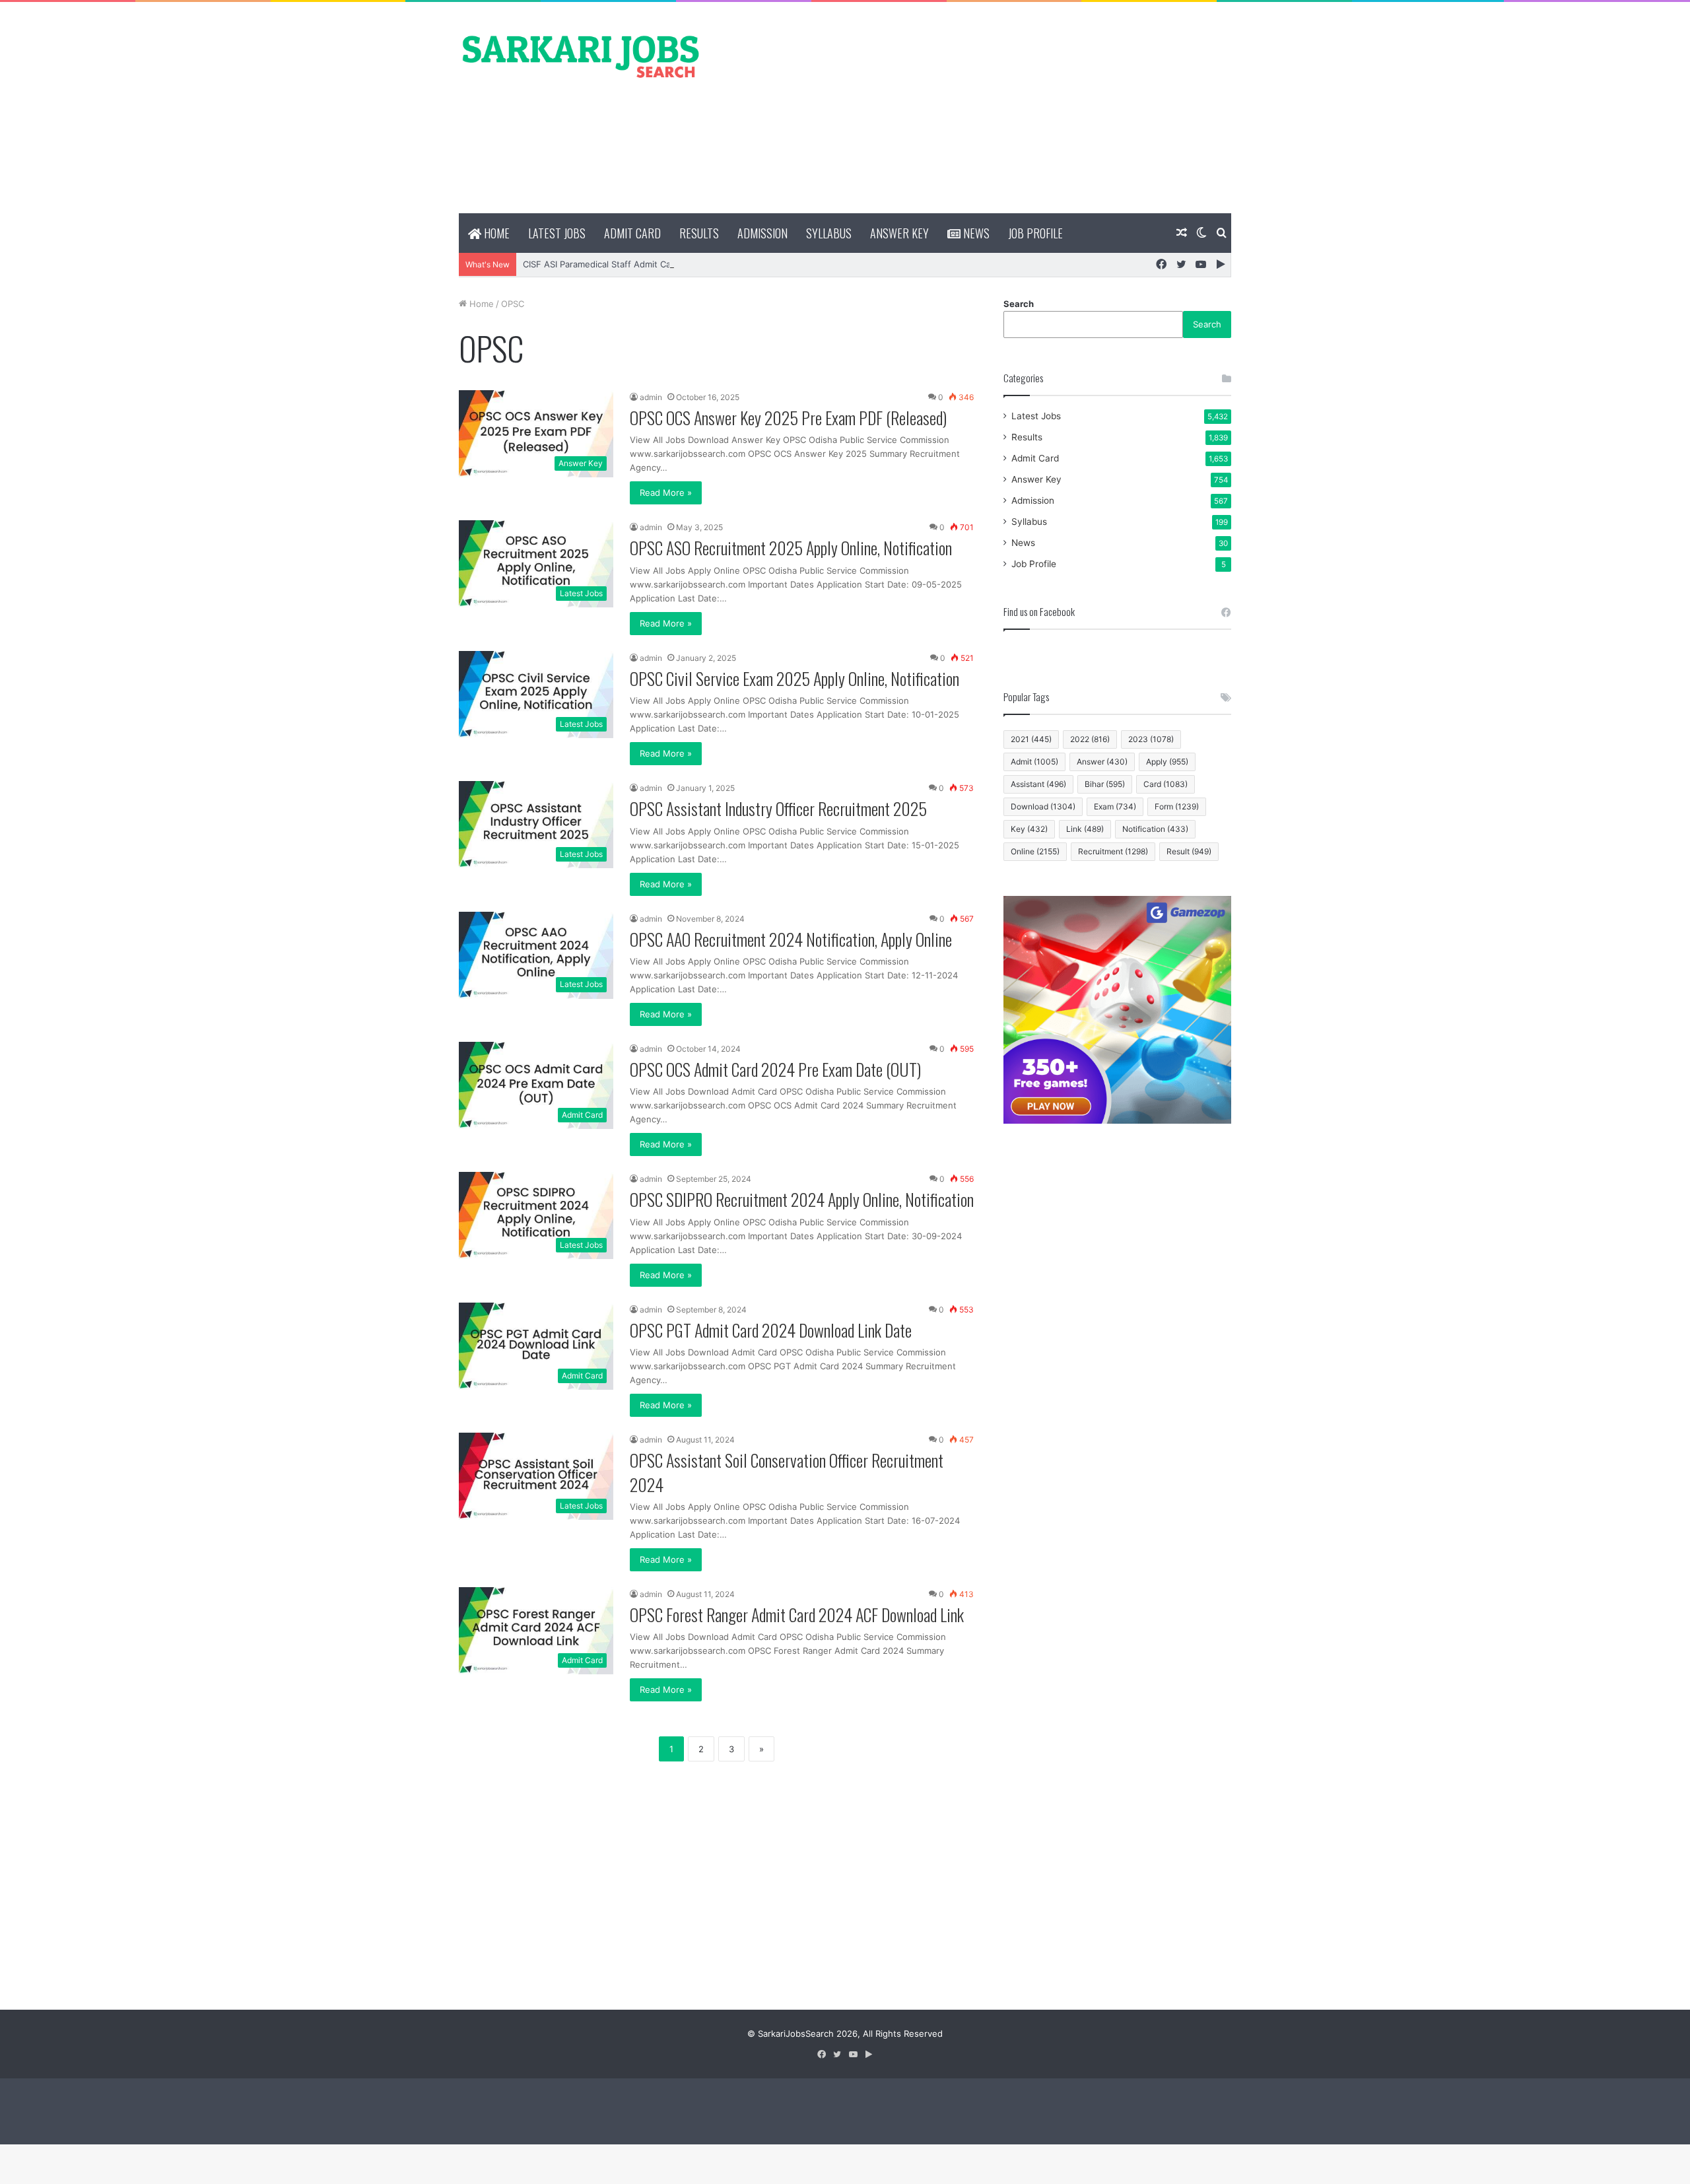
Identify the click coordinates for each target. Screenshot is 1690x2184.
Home (495, 233)
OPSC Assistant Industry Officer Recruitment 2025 (778, 808)
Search (1019, 304)
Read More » (666, 493)
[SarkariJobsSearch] (581, 55)
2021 (1031, 739)
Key (1029, 829)
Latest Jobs (557, 233)
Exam (1115, 806)
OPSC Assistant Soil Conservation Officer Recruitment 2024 (787, 1472)
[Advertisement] (977, 108)
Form (1177, 806)
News (975, 233)
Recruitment (1113, 851)
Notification (1155, 829)
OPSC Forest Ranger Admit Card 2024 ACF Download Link (797, 1615)
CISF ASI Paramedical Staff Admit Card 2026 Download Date (646, 264)
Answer (1102, 762)
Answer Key (899, 233)
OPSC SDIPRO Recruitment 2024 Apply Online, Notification (802, 1199)
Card (1166, 784)
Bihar (1105, 784)
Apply (1167, 762)
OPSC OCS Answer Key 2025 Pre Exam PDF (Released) (788, 418)
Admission (762, 233)
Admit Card (632, 233)
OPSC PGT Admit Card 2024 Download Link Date (771, 1330)
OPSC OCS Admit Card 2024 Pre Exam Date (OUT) (775, 1069)
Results (699, 233)
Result (1189, 851)
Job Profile (1035, 233)
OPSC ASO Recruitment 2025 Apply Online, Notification (791, 548)
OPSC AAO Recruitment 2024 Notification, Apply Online (791, 939)
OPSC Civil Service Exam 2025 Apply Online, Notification (794, 678)
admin (651, 397)
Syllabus (829, 233)
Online (1035, 851)
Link (1085, 829)
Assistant (1038, 784)
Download (1043, 806)
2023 (1151, 739)
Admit (1034, 762)
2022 (1090, 739)
